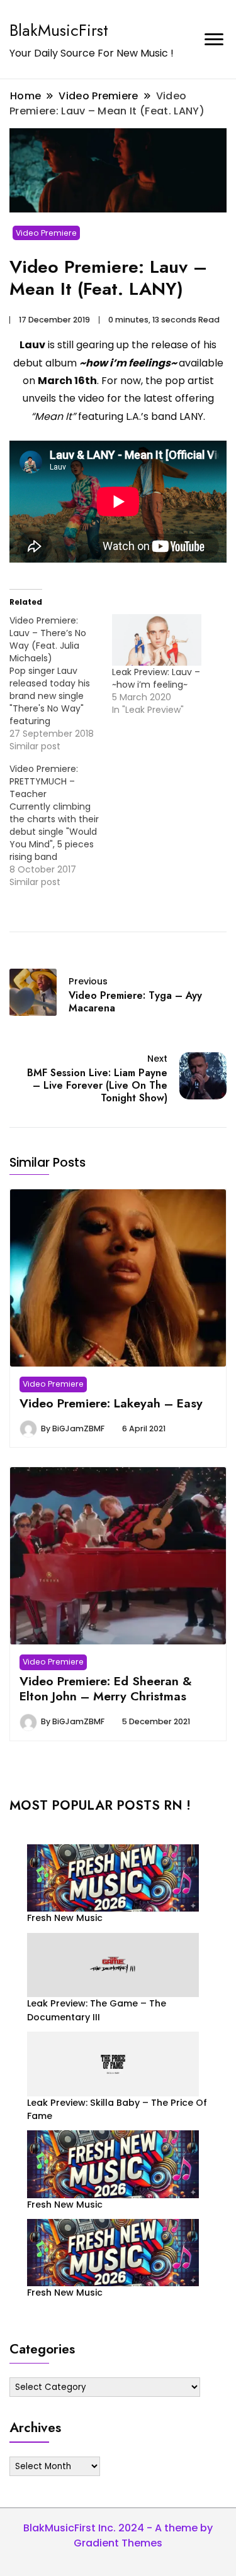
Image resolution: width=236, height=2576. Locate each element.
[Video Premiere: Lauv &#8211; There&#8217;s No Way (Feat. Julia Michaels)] (61, 683)
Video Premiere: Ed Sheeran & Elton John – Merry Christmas (106, 1688)
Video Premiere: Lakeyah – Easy (111, 1403)
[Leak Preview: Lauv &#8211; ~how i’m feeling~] (157, 640)
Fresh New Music (65, 1918)
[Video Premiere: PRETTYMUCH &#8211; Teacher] (61, 825)
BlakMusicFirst (59, 30)
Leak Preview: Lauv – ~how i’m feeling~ (156, 678)
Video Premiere (46, 233)
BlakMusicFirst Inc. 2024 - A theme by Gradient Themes (118, 2535)
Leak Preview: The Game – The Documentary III (97, 2010)
